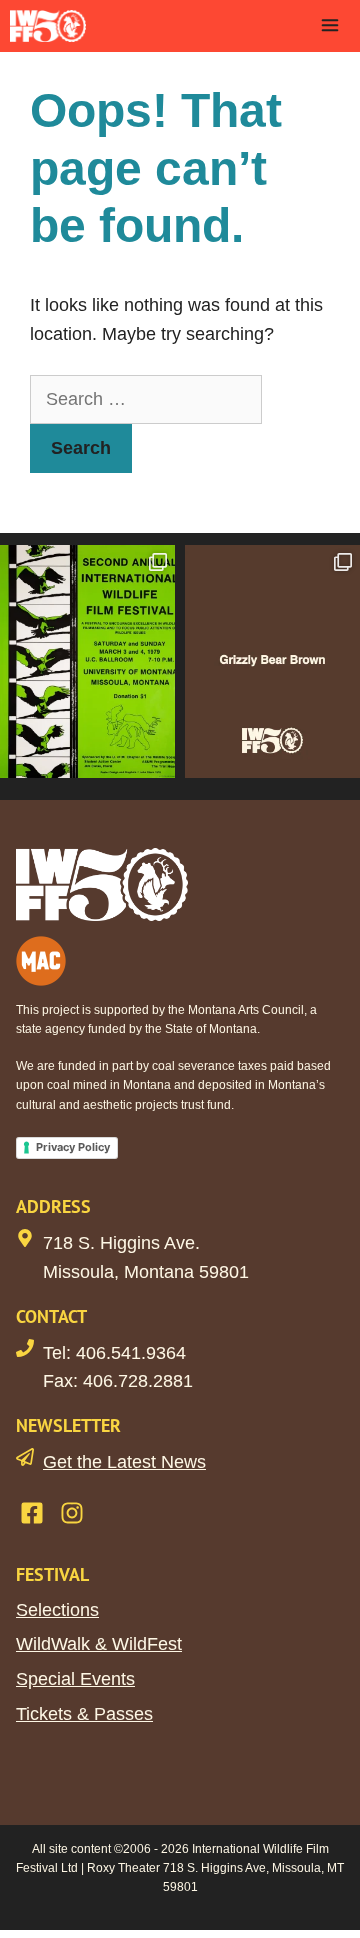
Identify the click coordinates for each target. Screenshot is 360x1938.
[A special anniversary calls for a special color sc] (272, 661)
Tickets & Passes (84, 1714)
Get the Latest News (124, 1462)
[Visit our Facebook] (32, 1513)
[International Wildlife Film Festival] (48, 26)
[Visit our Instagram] (72, 1513)
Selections (57, 1610)
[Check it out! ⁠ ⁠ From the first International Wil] (87, 661)
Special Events (75, 1679)
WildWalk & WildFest (99, 1644)
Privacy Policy (73, 1147)
